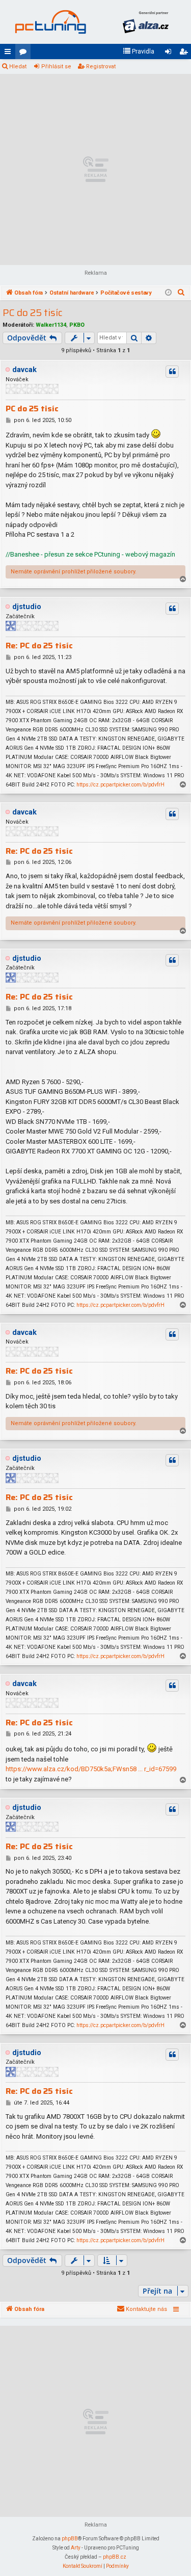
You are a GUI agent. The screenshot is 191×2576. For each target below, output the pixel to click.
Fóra (25, 54)
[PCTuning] (50, 22)
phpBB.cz (115, 2557)
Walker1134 (51, 325)
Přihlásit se (56, 67)
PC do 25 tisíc (33, 313)
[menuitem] (139, 51)
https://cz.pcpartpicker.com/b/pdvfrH (120, 785)
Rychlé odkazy (10, 54)
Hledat (18, 67)
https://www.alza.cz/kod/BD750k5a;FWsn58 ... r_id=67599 (91, 1769)
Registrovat (101, 67)
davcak (24, 370)
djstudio (27, 607)
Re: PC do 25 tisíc (39, 646)
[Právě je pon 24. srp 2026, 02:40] (168, 293)
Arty (76, 2548)
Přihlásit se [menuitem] (170, 54)
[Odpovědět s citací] (172, 372)
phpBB (70, 2539)
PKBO (77, 325)
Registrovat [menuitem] (185, 54)
